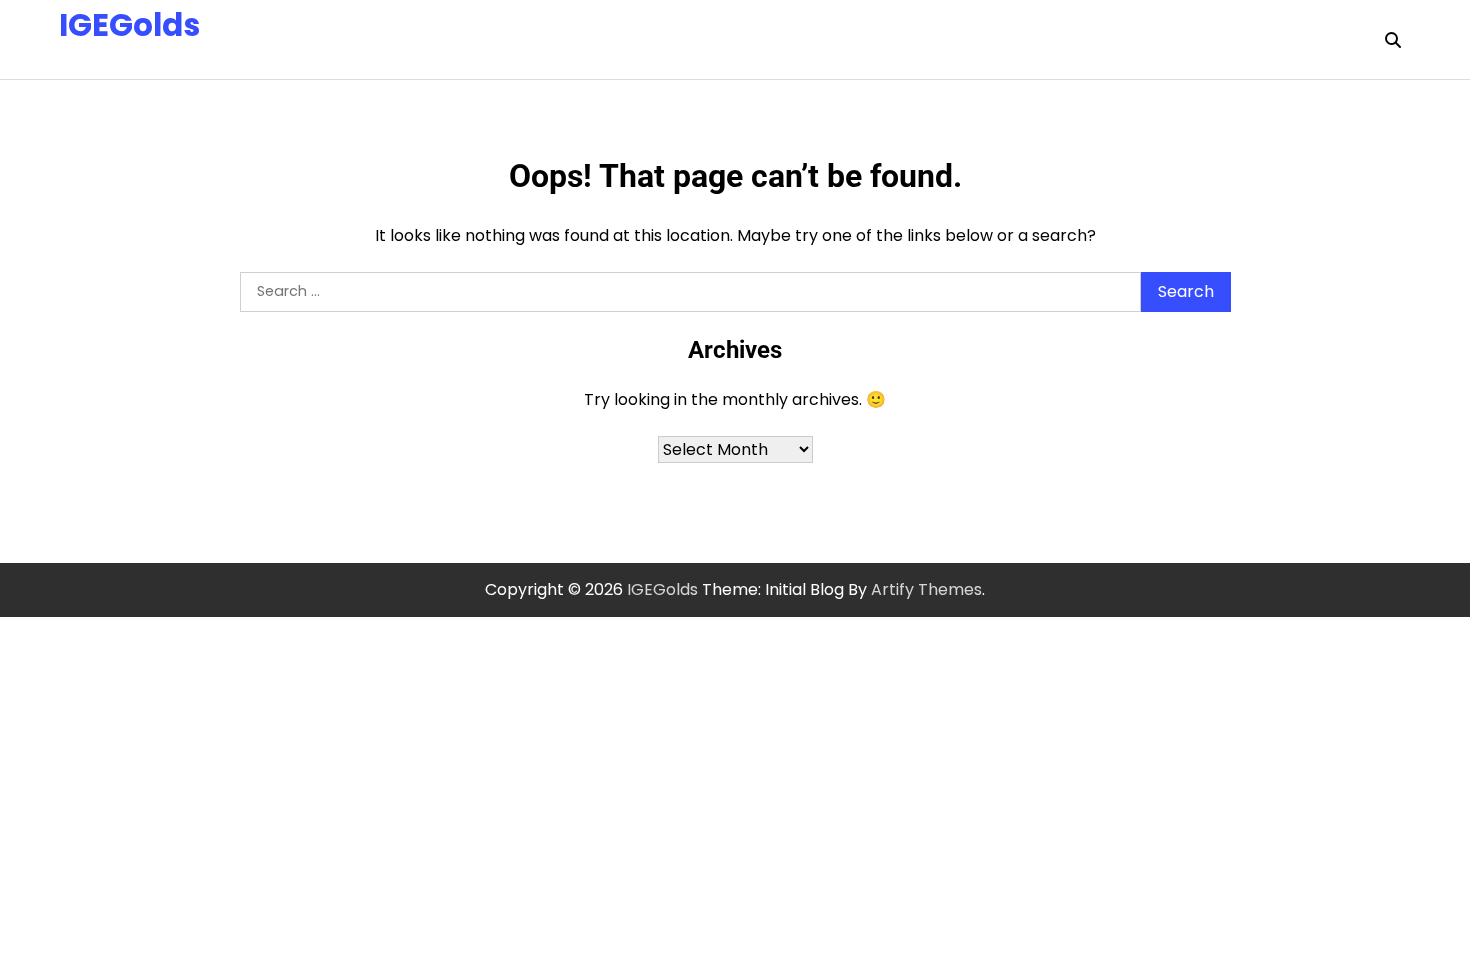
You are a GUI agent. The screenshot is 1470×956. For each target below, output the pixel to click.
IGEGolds (129, 25)
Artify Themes (926, 589)
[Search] (1393, 40)
